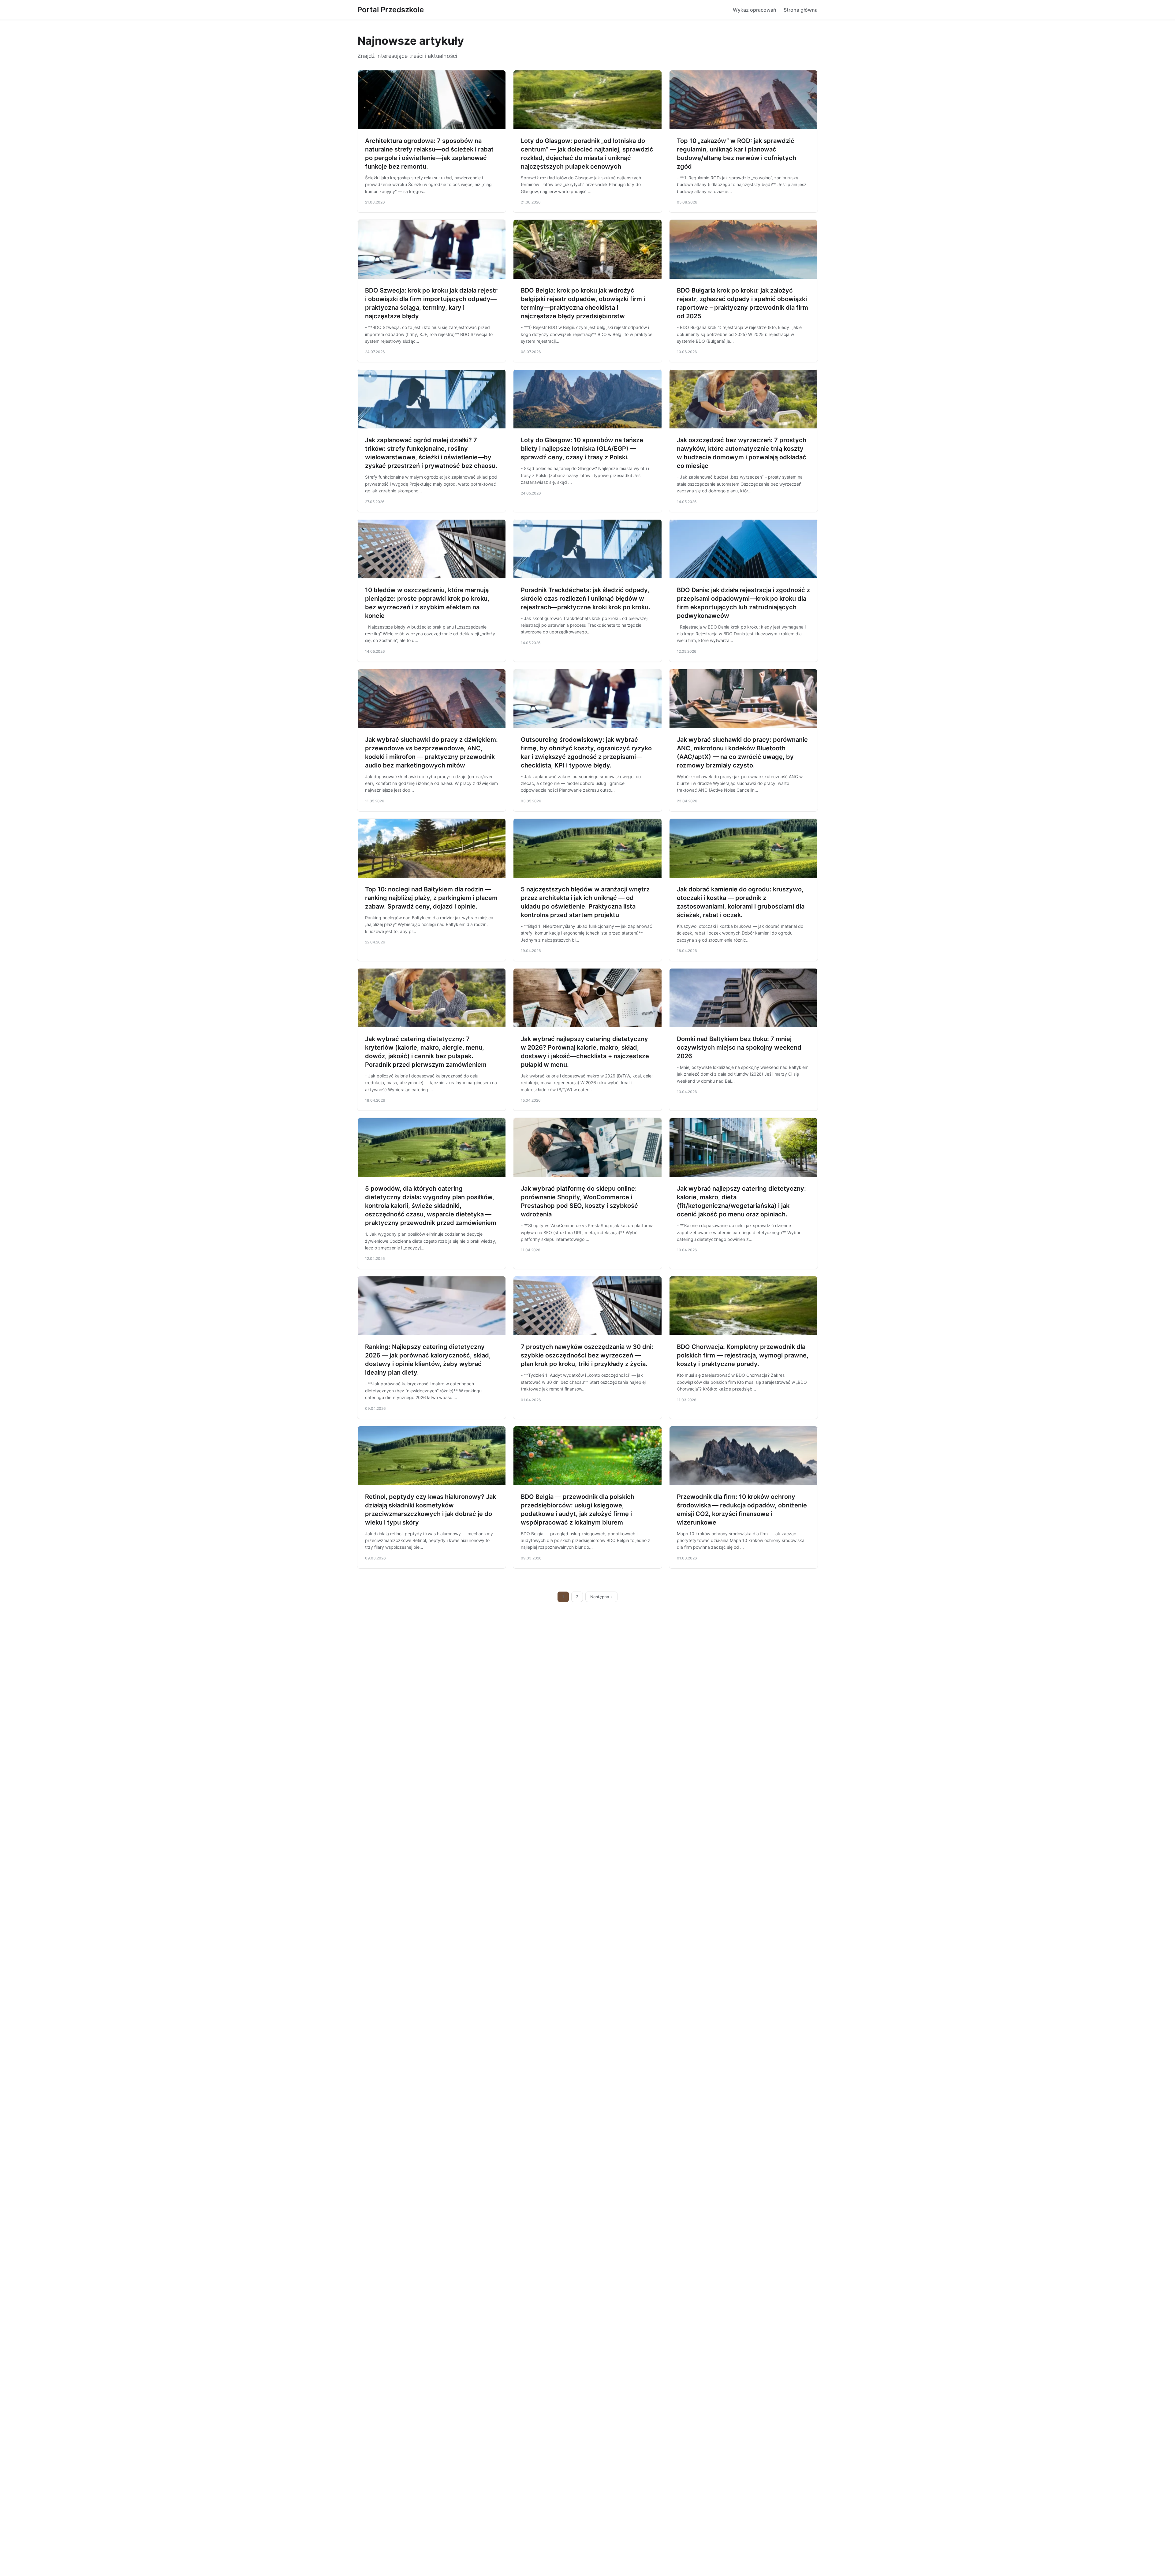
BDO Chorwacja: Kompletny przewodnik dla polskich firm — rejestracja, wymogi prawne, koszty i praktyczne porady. (743, 1355)
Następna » (602, 1597)
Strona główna (801, 10)
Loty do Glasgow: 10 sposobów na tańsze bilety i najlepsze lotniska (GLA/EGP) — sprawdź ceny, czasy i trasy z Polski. (582, 449)
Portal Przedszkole (391, 10)
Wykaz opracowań (755, 10)
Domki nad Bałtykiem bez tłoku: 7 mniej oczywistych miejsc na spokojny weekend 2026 (739, 1047)
